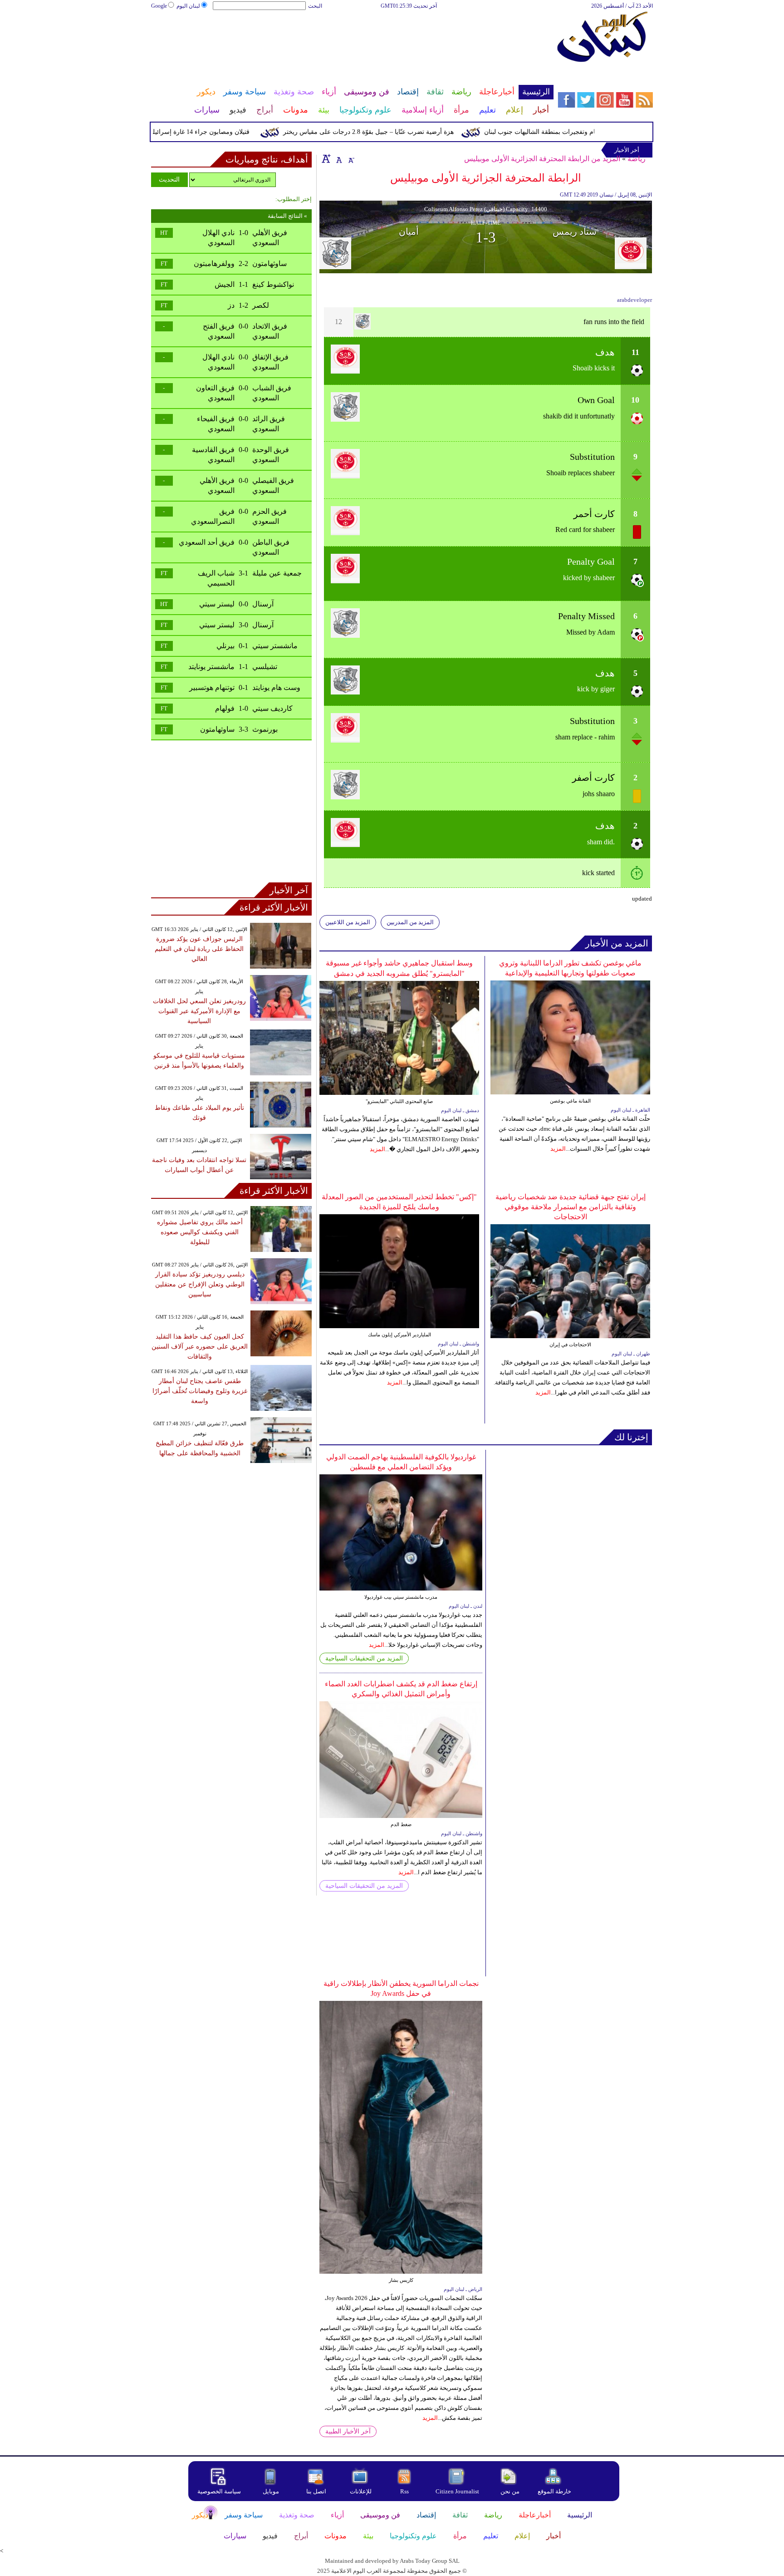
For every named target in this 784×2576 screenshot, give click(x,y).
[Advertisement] (352, 40)
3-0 (243, 625)
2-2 (243, 264)
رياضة (637, 159)
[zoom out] (351, 158)
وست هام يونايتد (276, 687)
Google (159, 6)
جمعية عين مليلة (277, 573)
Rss (405, 2491)
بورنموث (265, 729)
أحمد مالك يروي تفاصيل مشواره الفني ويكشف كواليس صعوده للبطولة (200, 1232)
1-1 (243, 284)
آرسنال (263, 604)
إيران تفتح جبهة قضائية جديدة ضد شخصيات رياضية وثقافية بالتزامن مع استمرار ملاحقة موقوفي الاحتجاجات (571, 1207)
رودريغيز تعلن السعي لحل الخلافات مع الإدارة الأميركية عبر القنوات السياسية (199, 1011)
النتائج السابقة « (287, 216)
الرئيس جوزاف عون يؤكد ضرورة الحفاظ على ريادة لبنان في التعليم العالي (199, 949)
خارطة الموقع (554, 2491)
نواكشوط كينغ (273, 284)
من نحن (510, 2491)
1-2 (243, 305)
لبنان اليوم (188, 6)
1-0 (243, 233)
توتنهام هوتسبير (212, 687)
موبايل (272, 2491)
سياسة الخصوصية (219, 2491)
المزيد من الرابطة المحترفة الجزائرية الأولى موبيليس (542, 159)
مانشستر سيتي (275, 646)
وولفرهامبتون (214, 264)
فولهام (225, 708)
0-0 (243, 326)
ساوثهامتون (269, 264)
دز (231, 305)
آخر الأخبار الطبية (348, 2431)
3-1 (243, 573)
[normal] (338, 158)
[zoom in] (326, 158)
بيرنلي (225, 646)
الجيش (225, 284)
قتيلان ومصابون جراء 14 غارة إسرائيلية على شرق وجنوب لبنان (205, 132)
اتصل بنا (316, 2491)
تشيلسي (265, 667)
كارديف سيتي (272, 708)
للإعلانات (361, 2491)
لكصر (261, 305)
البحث (315, 6)
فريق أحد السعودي (207, 542)
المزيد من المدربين (410, 922)
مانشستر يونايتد (211, 667)
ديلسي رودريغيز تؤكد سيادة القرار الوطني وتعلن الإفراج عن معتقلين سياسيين (200, 1284)
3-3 (243, 729)
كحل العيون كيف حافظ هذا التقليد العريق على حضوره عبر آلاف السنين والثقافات (200, 1347)
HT (164, 233)
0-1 (243, 646)
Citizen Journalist (457, 2491)
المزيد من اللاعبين (348, 922)
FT (164, 264)
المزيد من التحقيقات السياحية (364, 1658)
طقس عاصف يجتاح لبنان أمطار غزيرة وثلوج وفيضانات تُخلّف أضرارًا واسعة (200, 1391)
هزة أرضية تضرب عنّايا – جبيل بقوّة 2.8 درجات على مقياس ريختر (406, 132)
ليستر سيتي (217, 604)
